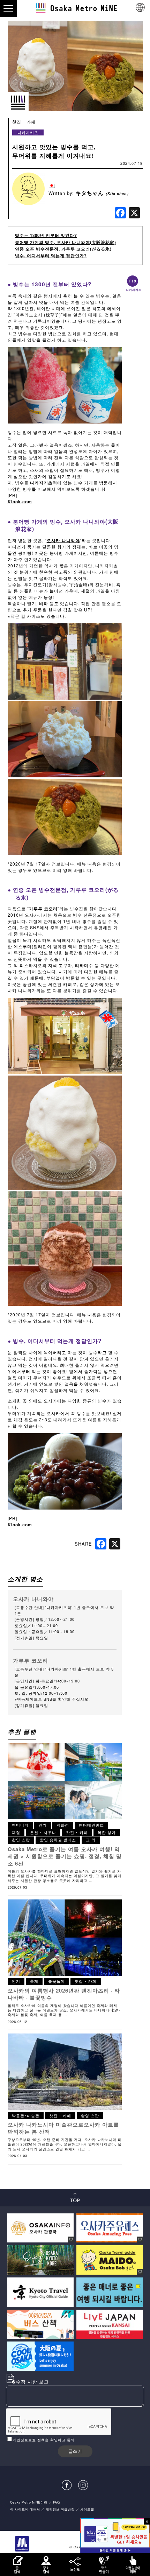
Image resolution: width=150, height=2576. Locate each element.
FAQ (57, 2502)
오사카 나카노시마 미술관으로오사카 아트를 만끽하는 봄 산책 (63, 2128)
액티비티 (20, 1825)
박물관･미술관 (26, 2116)
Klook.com (20, 502)
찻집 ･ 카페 (24, 122)
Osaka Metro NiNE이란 (29, 2502)
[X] (134, 213)
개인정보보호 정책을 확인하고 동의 (44, 2440)
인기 (43, 1825)
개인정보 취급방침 (60, 2509)
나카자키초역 (44, 483)
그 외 (91, 1840)
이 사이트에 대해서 (25, 2509)
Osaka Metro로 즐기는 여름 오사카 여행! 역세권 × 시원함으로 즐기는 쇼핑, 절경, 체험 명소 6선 (65, 1856)
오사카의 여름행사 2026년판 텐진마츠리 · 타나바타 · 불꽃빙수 (64, 1994)
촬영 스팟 (21, 1840)
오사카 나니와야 (63, 540)
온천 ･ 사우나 (43, 1832)
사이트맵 (87, 2509)
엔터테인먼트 (91, 1825)
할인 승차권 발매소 (58, 1840)
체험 (16, 1832)
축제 (34, 1981)
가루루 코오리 (43, 909)
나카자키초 (28, 132)
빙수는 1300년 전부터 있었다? (46, 235)
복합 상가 (107, 1832)
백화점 (63, 1825)
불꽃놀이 (57, 1981)
